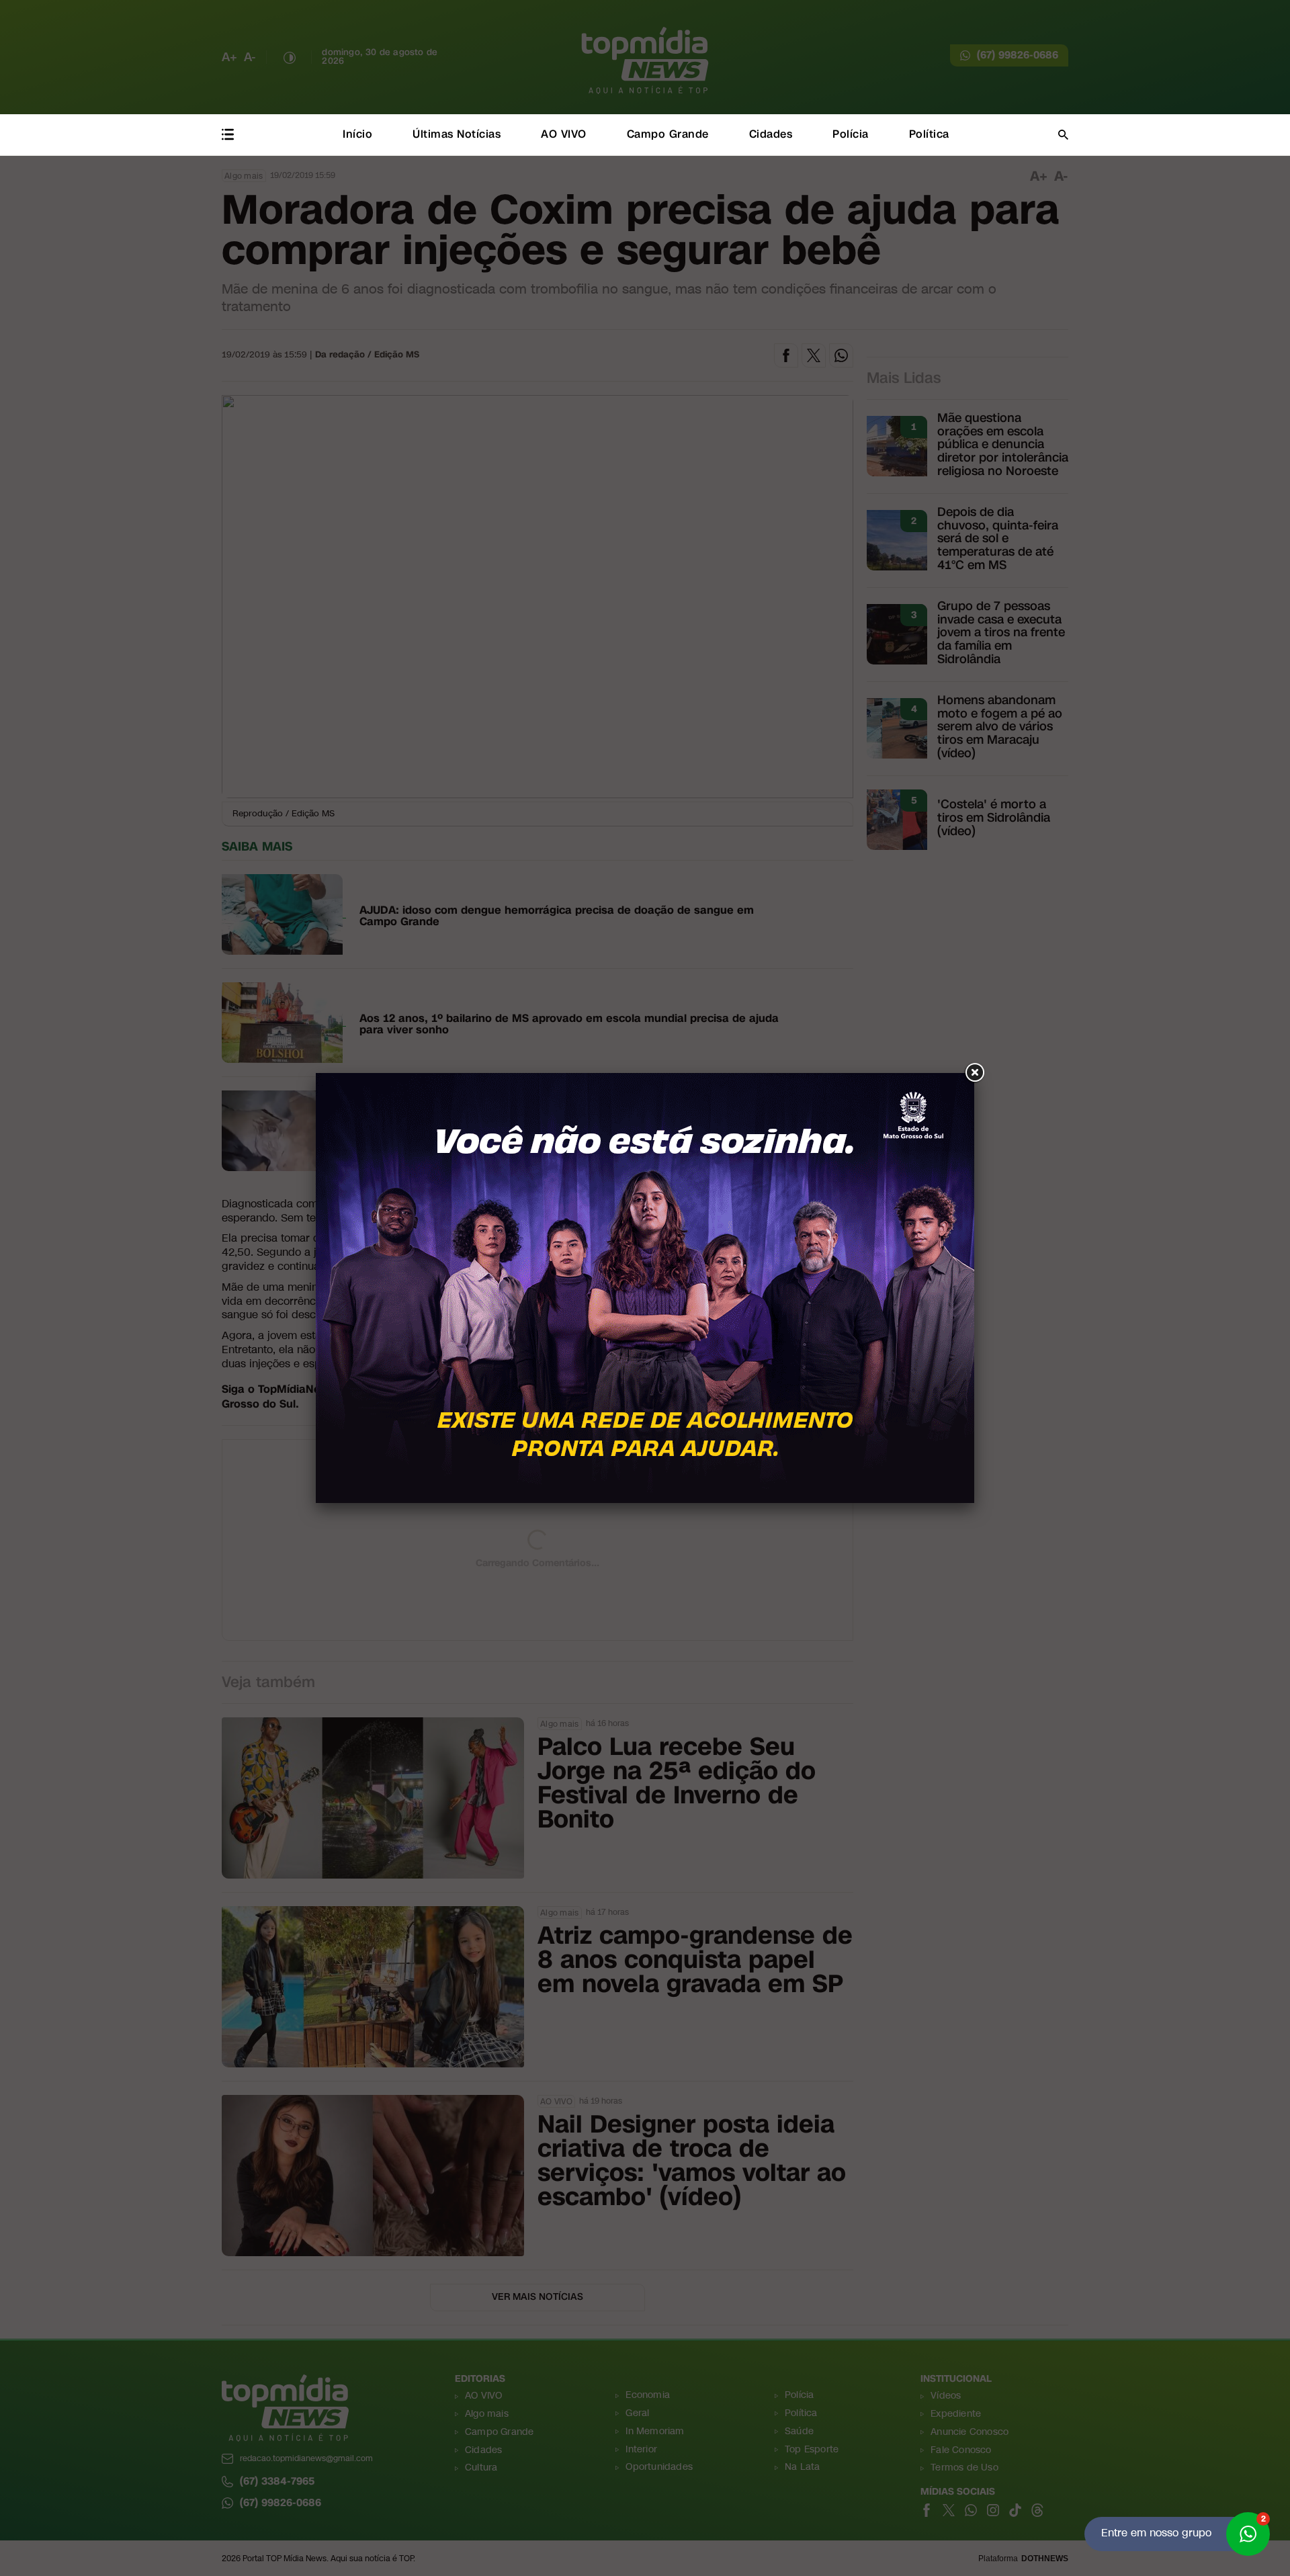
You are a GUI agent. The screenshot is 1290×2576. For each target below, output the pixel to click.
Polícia (851, 134)
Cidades (771, 134)
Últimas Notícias (457, 134)
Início (357, 134)
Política (929, 134)
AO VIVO (564, 134)
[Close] (974, 1073)
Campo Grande (668, 134)
